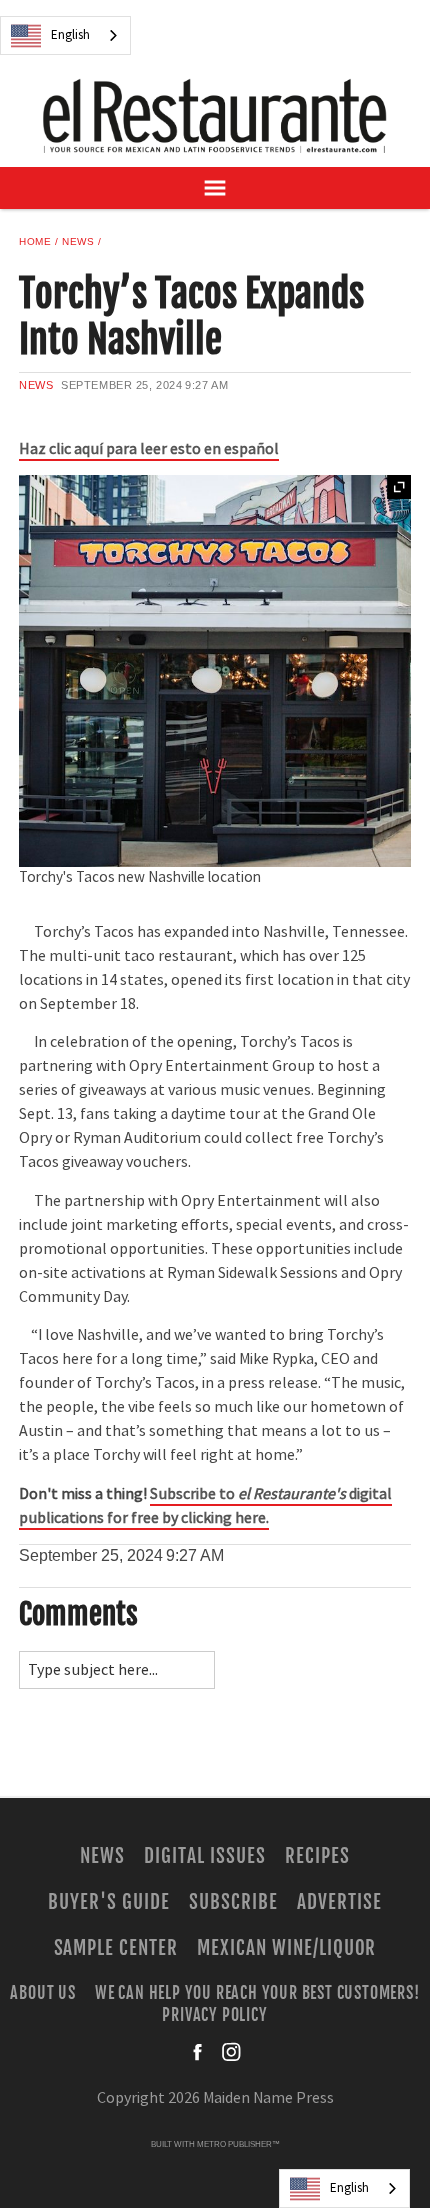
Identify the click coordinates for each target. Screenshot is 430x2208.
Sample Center (116, 1948)
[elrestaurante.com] (215, 115)
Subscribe (233, 1902)
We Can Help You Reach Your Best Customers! (257, 1992)
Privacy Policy (214, 2014)
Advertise (339, 1902)
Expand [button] (399, 487)
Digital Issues (204, 1856)
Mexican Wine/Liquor (286, 1948)
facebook (199, 2052)
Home (35, 241)
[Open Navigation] (215, 188)
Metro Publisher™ (238, 2144)
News (78, 241)
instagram (231, 2052)
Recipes (317, 1856)
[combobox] (65, 35)
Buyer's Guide (108, 1902)
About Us (42, 1992)
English (70, 35)
